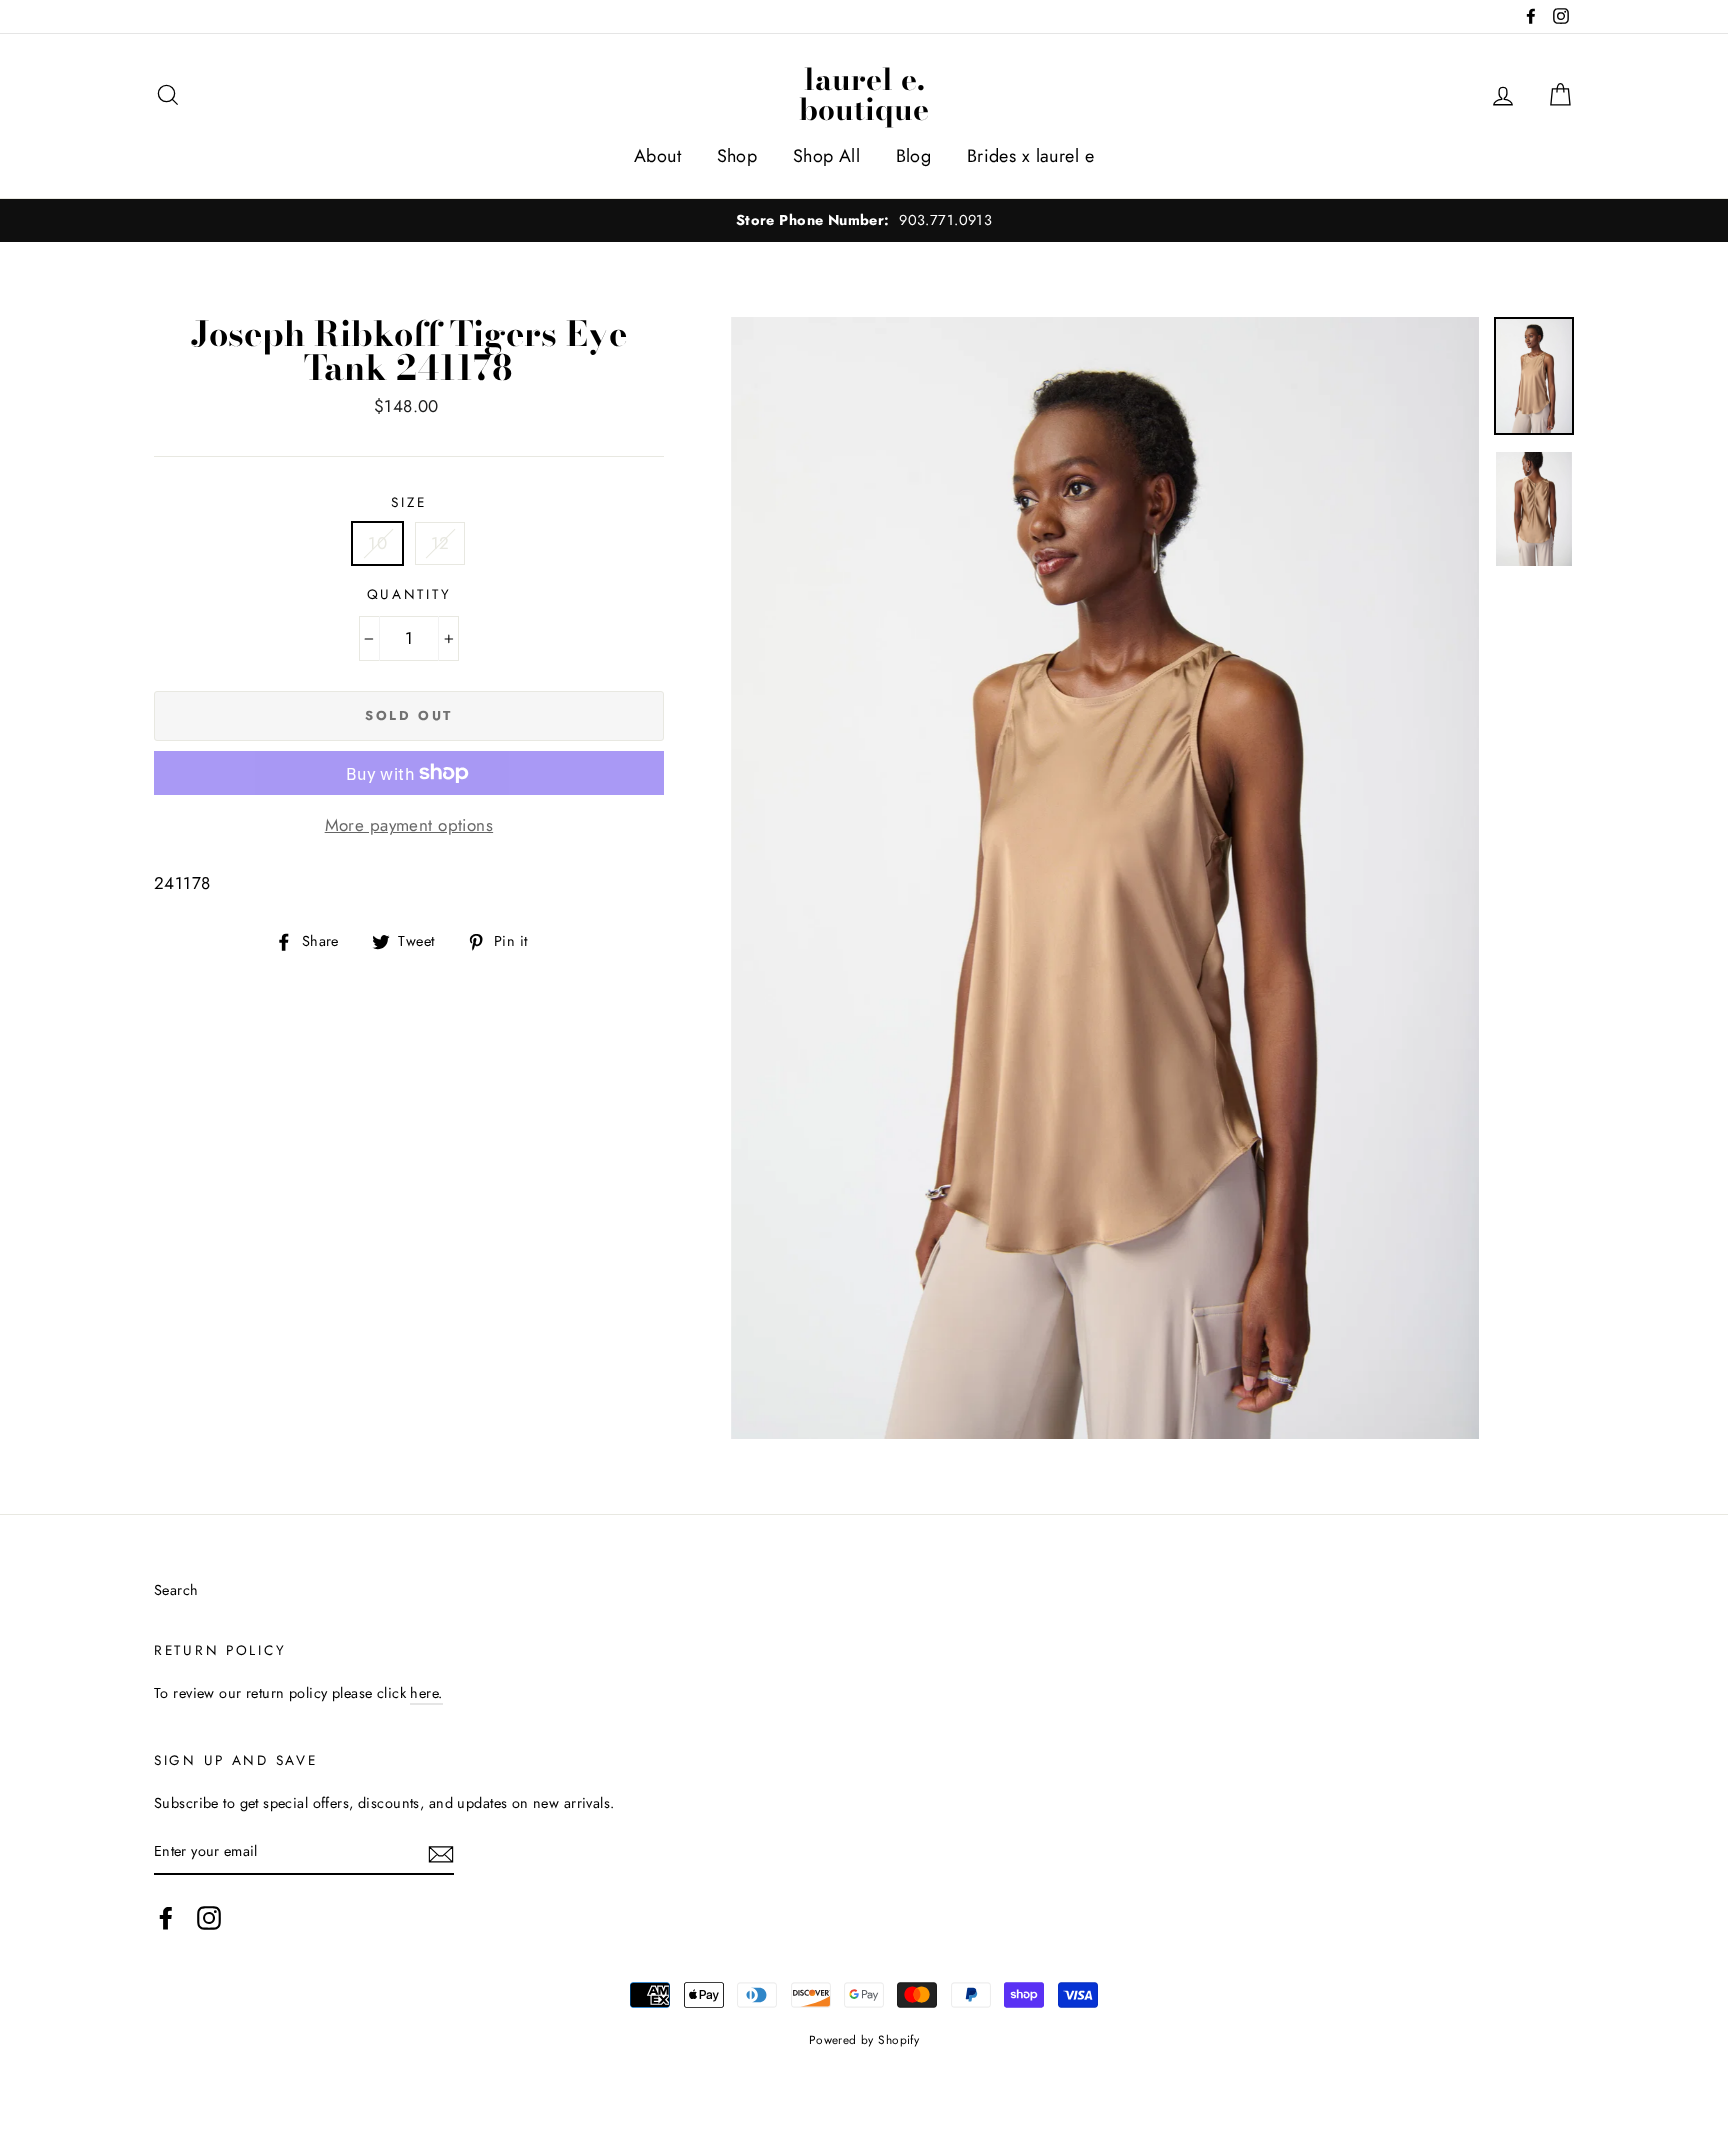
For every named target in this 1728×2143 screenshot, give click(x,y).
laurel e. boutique (864, 94)
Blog (914, 156)
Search (176, 1590)
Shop (737, 156)
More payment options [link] (409, 825)
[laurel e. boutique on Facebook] (166, 1917)
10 (377, 543)
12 (440, 543)
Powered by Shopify (864, 2039)
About (657, 156)
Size (408, 502)
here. (426, 1693)
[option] (864, 220)
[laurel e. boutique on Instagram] (209, 1917)
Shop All (826, 156)
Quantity (409, 594)
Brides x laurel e (1030, 156)
